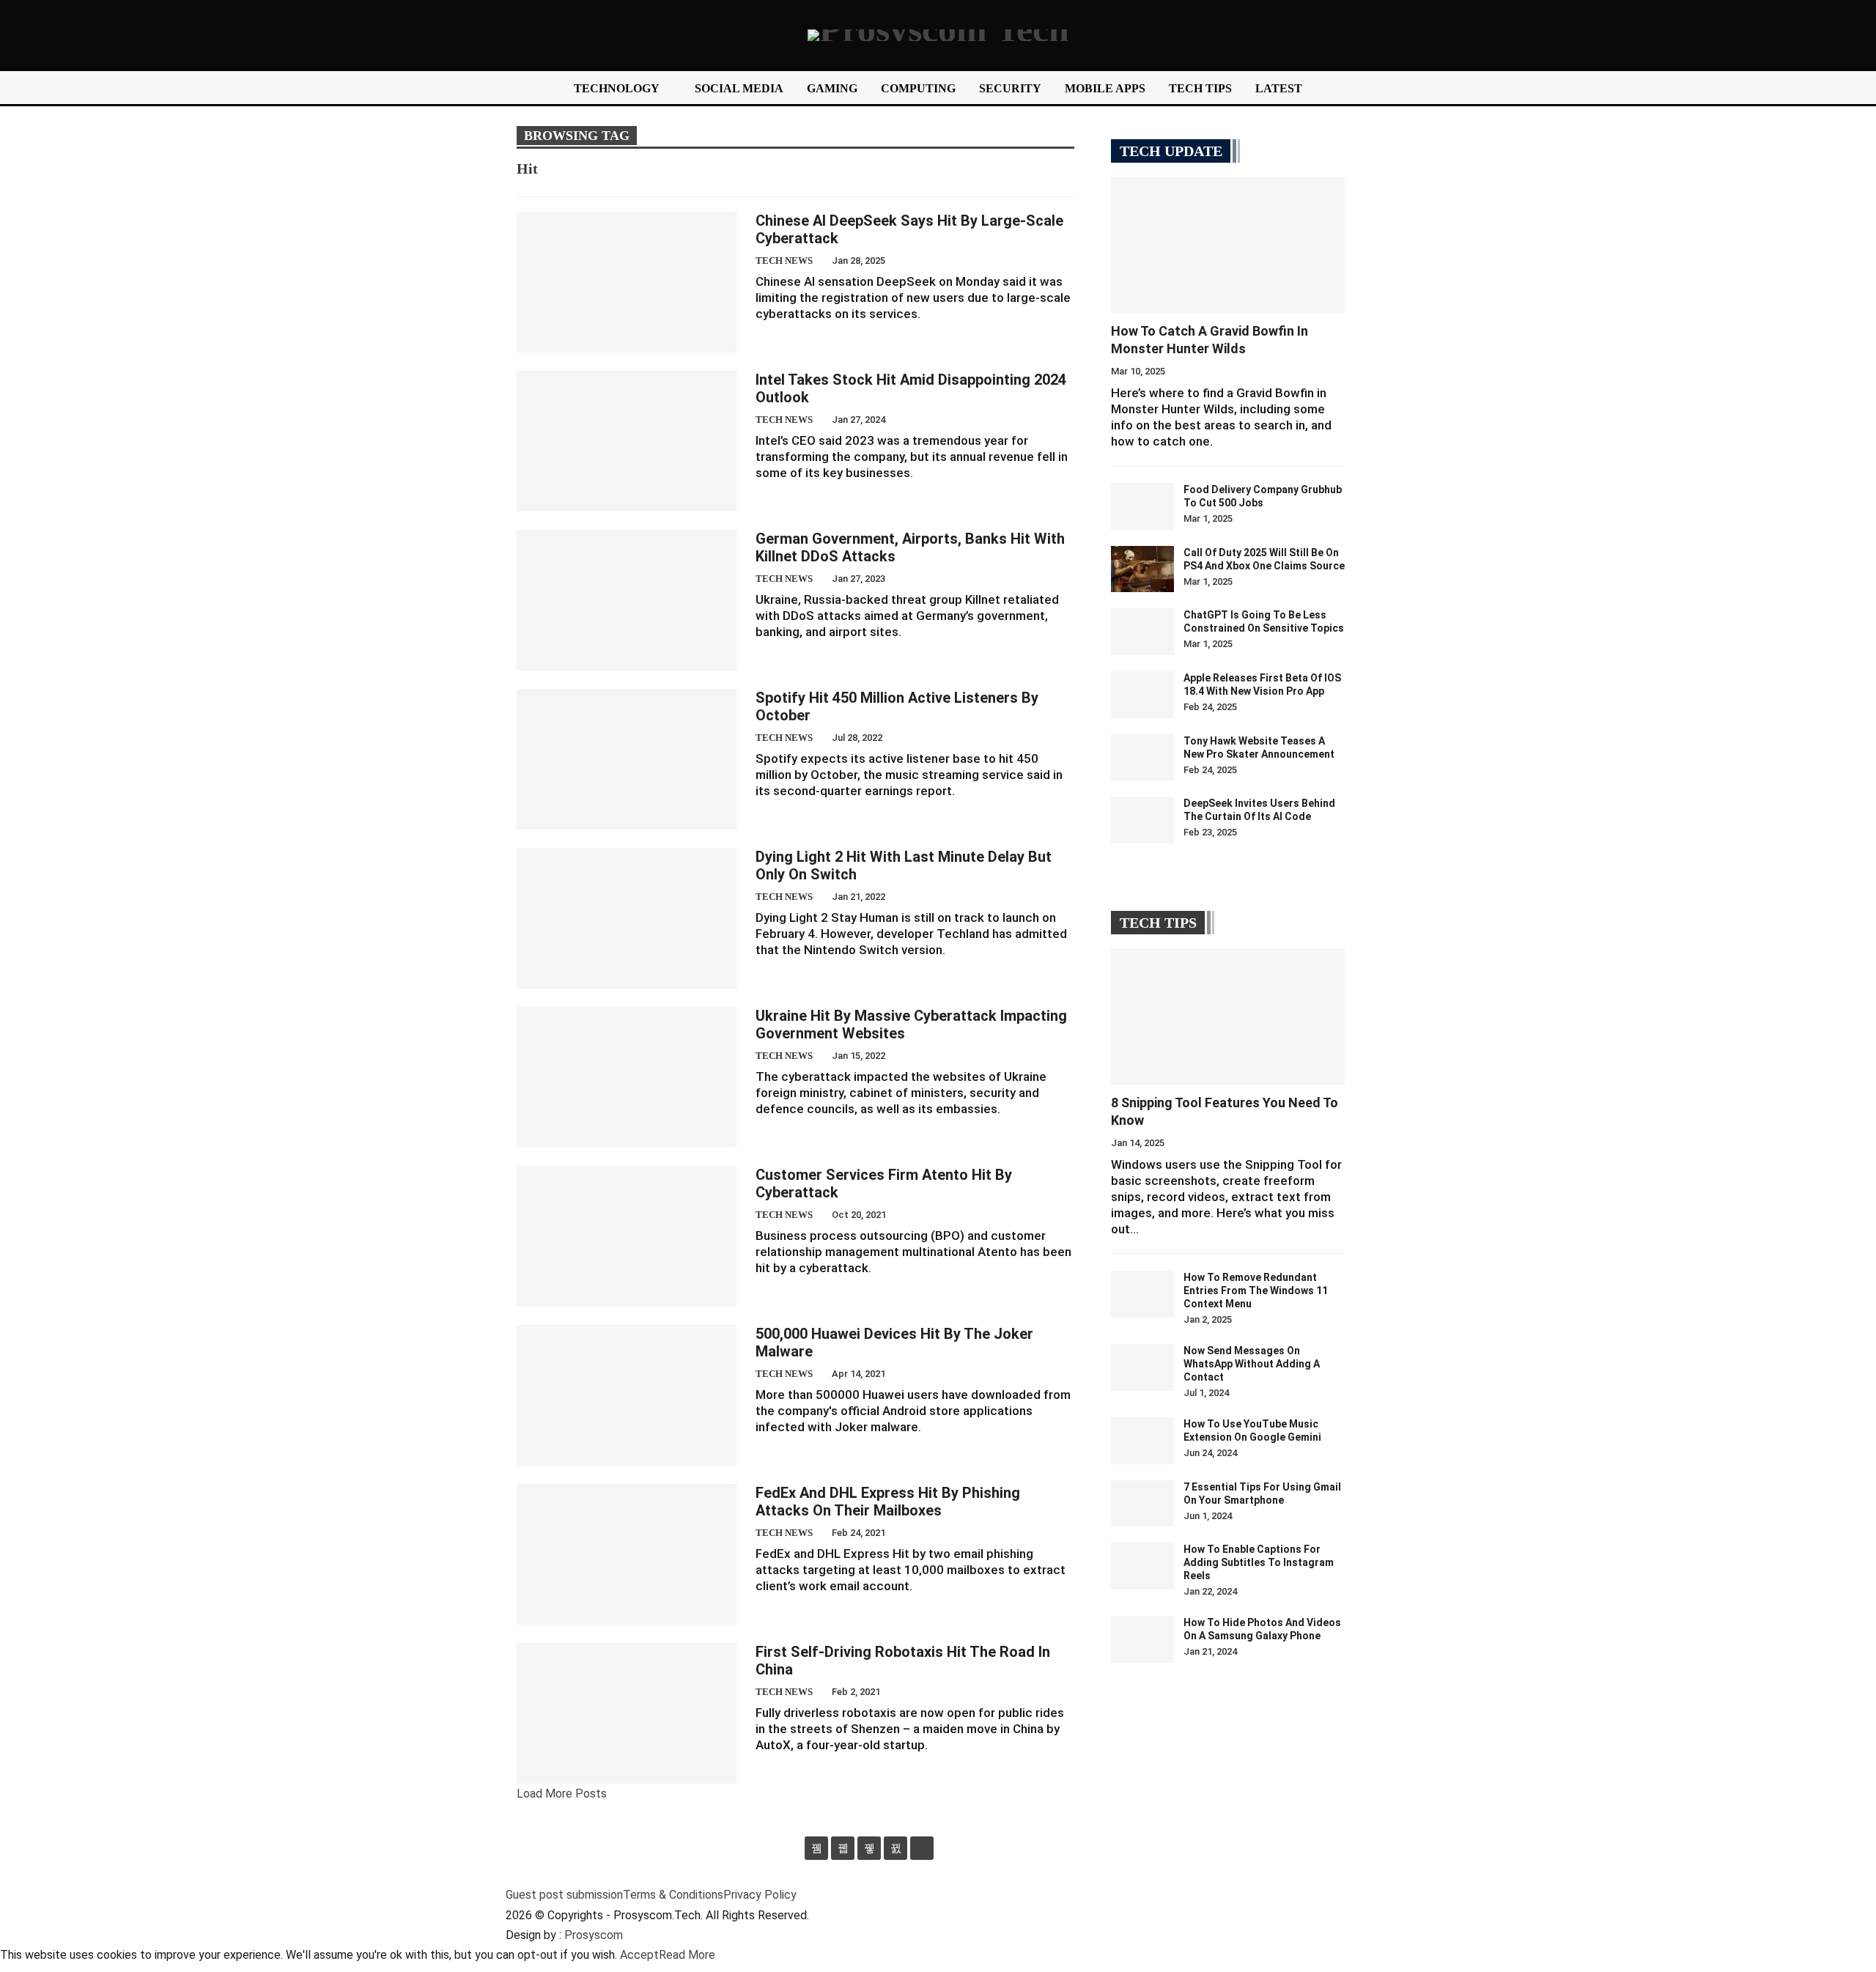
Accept (639, 1955)
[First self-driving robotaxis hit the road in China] (627, 1713)
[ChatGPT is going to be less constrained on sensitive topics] (1142, 632)
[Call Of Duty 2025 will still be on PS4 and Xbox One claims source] (1142, 569)
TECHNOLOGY (617, 88)
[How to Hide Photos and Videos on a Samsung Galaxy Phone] (1142, 1639)
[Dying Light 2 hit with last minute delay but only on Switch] (627, 918)
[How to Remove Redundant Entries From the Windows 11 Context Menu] (1142, 1294)
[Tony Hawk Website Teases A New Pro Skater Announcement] (1142, 758)
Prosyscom (594, 1935)
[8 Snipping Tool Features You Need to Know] (1228, 1017)
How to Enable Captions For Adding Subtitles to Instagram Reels (1259, 1562)
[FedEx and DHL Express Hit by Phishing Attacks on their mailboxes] (627, 1554)
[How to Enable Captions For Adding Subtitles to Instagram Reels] (1142, 1566)
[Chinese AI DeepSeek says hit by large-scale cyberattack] (627, 282)
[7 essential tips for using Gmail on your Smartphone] (1142, 1504)
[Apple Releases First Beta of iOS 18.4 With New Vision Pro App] (1142, 695)
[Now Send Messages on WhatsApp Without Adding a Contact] (1142, 1367)
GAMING (832, 88)
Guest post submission (564, 1895)
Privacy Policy (760, 1895)
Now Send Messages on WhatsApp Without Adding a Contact (1252, 1364)
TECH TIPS (1200, 88)
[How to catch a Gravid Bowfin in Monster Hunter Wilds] (1228, 245)
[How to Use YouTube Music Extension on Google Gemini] (1142, 1441)
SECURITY (1010, 88)
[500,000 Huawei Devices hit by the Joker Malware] (627, 1395)
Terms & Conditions (673, 1895)
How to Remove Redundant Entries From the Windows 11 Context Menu (1256, 1290)
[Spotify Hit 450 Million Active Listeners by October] (627, 759)
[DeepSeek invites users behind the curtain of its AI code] (1142, 820)
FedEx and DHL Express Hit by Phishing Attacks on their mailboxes (888, 1502)
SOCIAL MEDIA (739, 88)
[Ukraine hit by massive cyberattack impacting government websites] (627, 1077)
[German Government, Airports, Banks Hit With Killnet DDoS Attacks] (627, 600)
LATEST (1279, 88)
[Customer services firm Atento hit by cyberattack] (627, 1236)
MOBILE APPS (1105, 88)
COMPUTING (918, 88)
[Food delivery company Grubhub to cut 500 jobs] (1142, 506)
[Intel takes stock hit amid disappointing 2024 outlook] (627, 441)
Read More (687, 1955)
